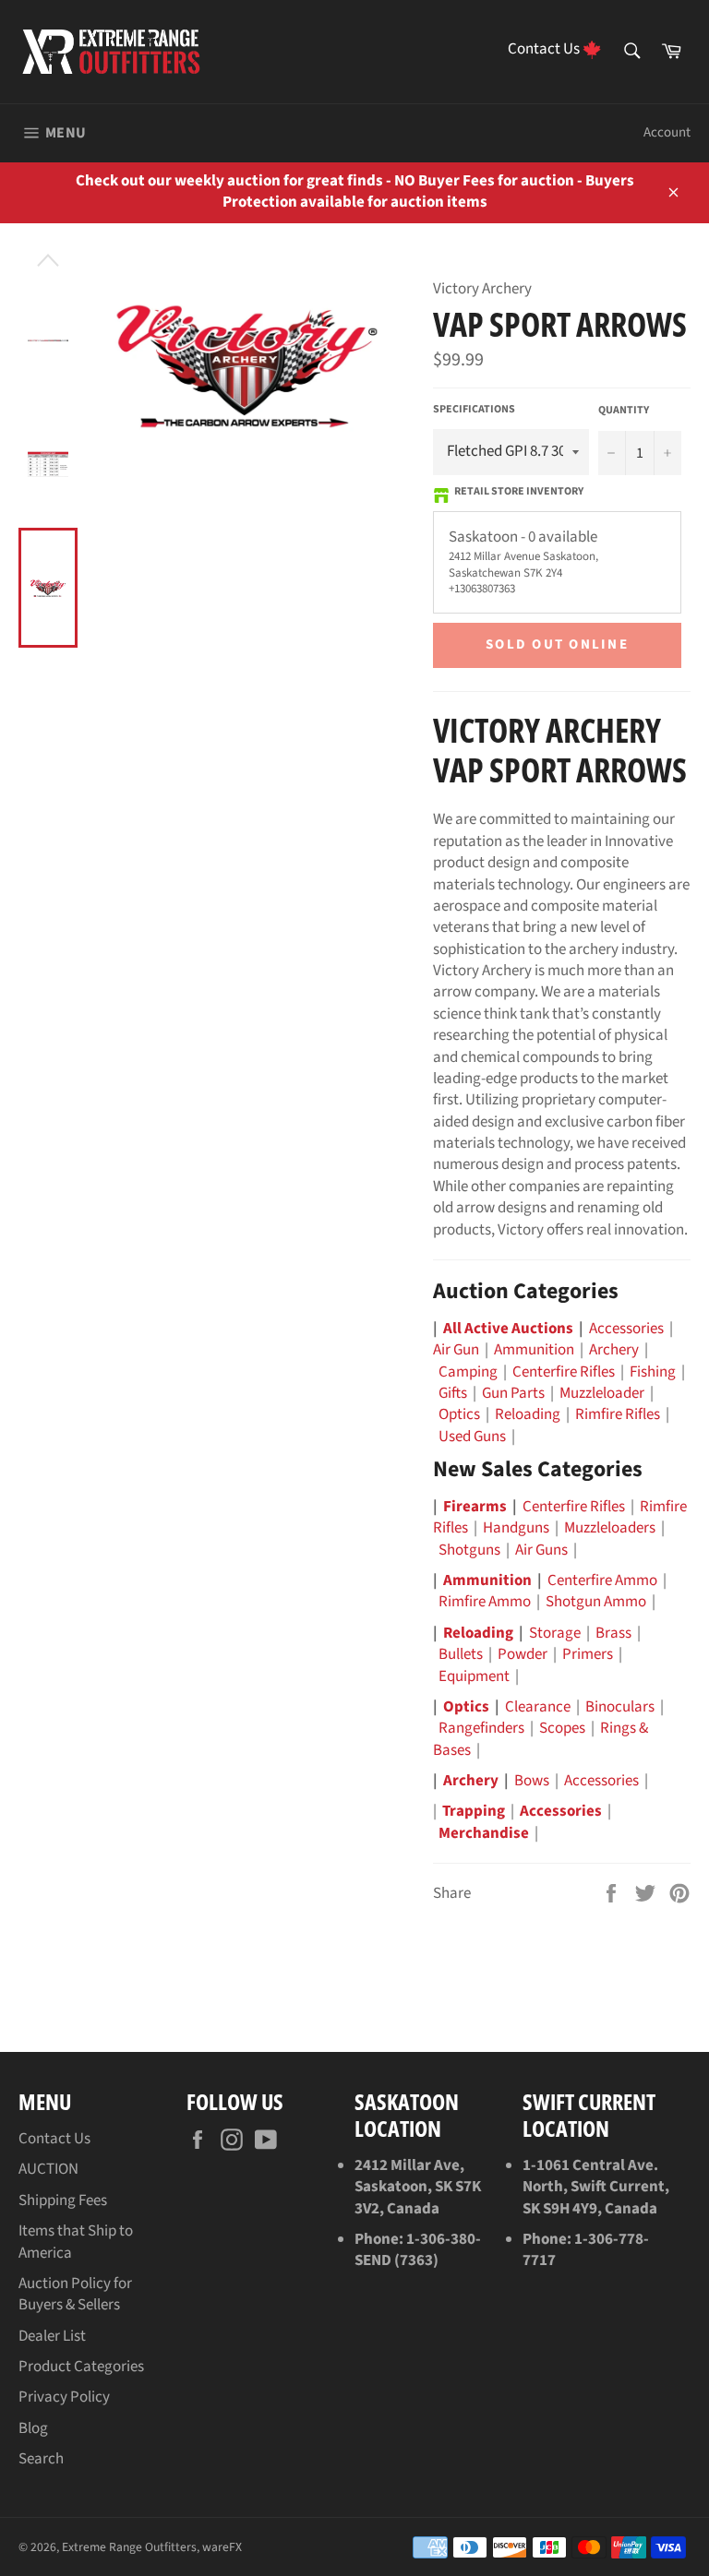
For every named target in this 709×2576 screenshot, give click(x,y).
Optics (459, 1414)
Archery (614, 1350)
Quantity (624, 411)
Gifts (453, 1393)
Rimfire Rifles (618, 1414)
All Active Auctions (508, 1329)
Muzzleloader (602, 1393)
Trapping (474, 1811)
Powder (523, 1654)
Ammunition (534, 1350)
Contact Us (54, 2139)
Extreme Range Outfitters (129, 2547)
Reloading (528, 1414)
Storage (555, 1633)
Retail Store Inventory (519, 492)
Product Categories (81, 2367)
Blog (33, 2428)
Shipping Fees (63, 2200)
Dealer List (52, 2336)
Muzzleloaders (610, 1528)
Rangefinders (481, 1728)
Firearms (475, 1507)
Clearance (538, 1707)
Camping (468, 1372)
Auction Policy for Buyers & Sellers (75, 2294)
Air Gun (456, 1350)
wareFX (222, 2547)
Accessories (626, 1329)
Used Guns (472, 1437)
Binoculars (620, 1707)
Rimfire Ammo (485, 1602)
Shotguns (469, 1550)
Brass (613, 1633)
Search (41, 2459)
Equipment (474, 1676)
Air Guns (541, 1550)
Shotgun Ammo (596, 1602)
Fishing (653, 1372)
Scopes (562, 1728)
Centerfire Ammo (602, 1580)
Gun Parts (513, 1393)
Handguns (516, 1528)
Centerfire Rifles (564, 1372)
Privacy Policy (64, 2397)
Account (667, 132)
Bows (532, 1781)
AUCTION (48, 2169)
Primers (588, 1654)
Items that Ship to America (76, 2242)
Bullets (461, 1654)
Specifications (474, 410)
